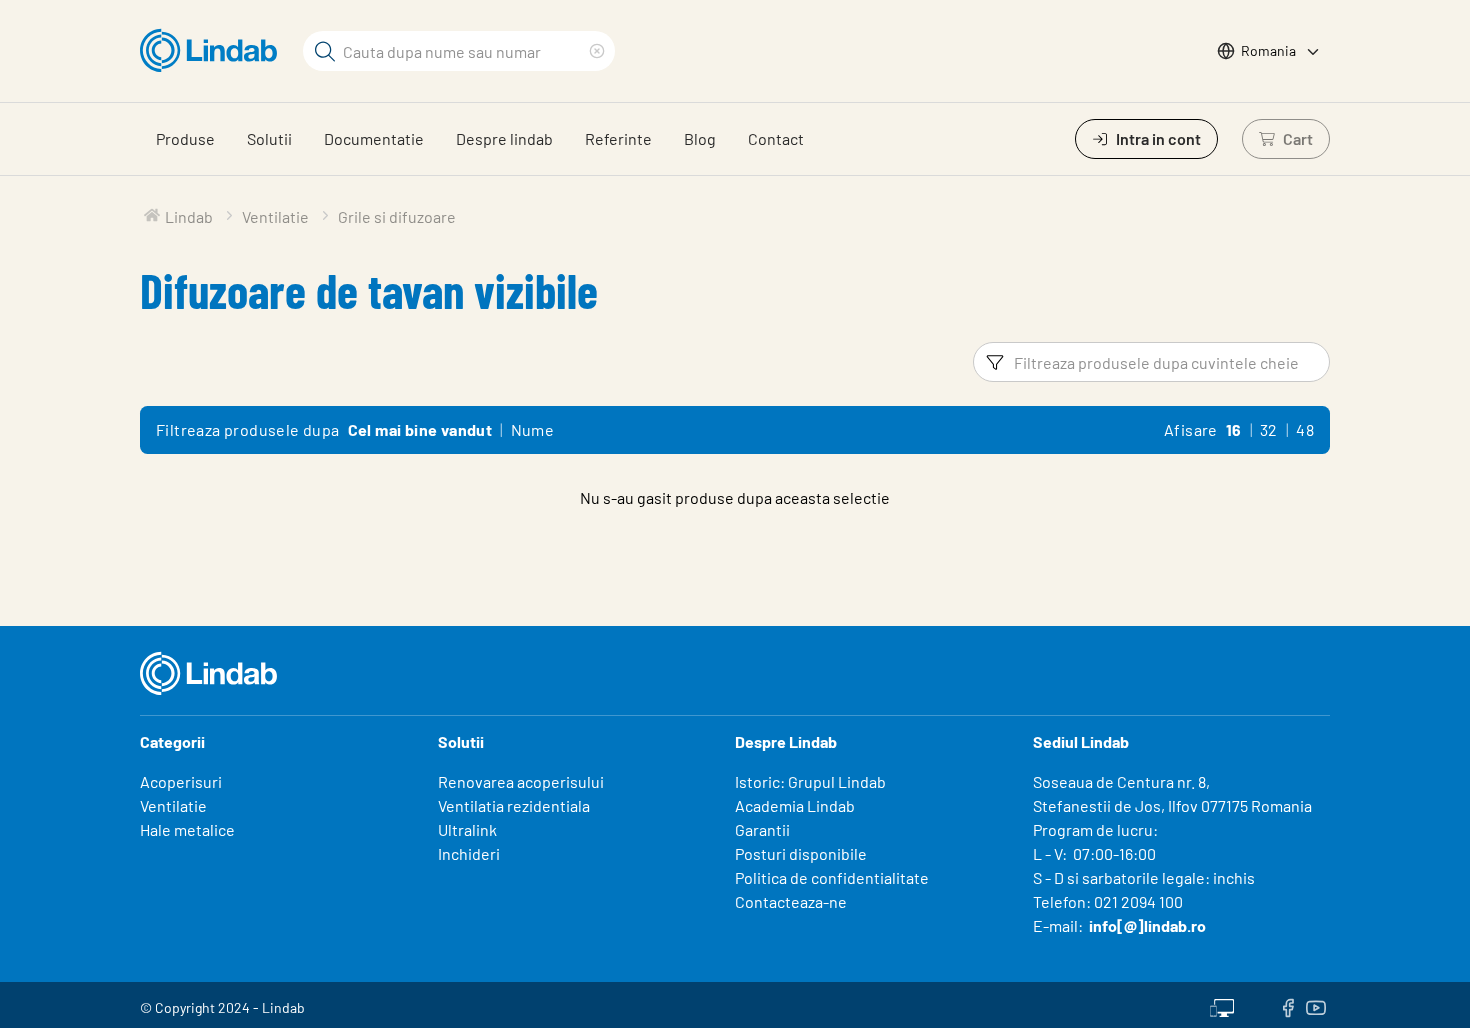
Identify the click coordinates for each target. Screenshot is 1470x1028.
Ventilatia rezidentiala (514, 805)
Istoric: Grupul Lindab (810, 781)
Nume (533, 429)
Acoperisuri (181, 781)
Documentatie (374, 138)
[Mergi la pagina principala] (213, 51)
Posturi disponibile (801, 853)
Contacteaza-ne (791, 901)
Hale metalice (187, 829)
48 (1305, 429)
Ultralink (467, 829)
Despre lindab (504, 138)
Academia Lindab (795, 805)
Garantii (762, 829)
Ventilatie (173, 805)
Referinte (618, 138)
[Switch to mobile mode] (1222, 1005)
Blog (700, 138)
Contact (776, 138)
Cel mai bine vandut (420, 429)
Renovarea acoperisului (521, 781)
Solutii (269, 138)
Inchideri (469, 853)
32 (1269, 429)
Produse (185, 138)
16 (1234, 429)
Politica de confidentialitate (832, 877)
